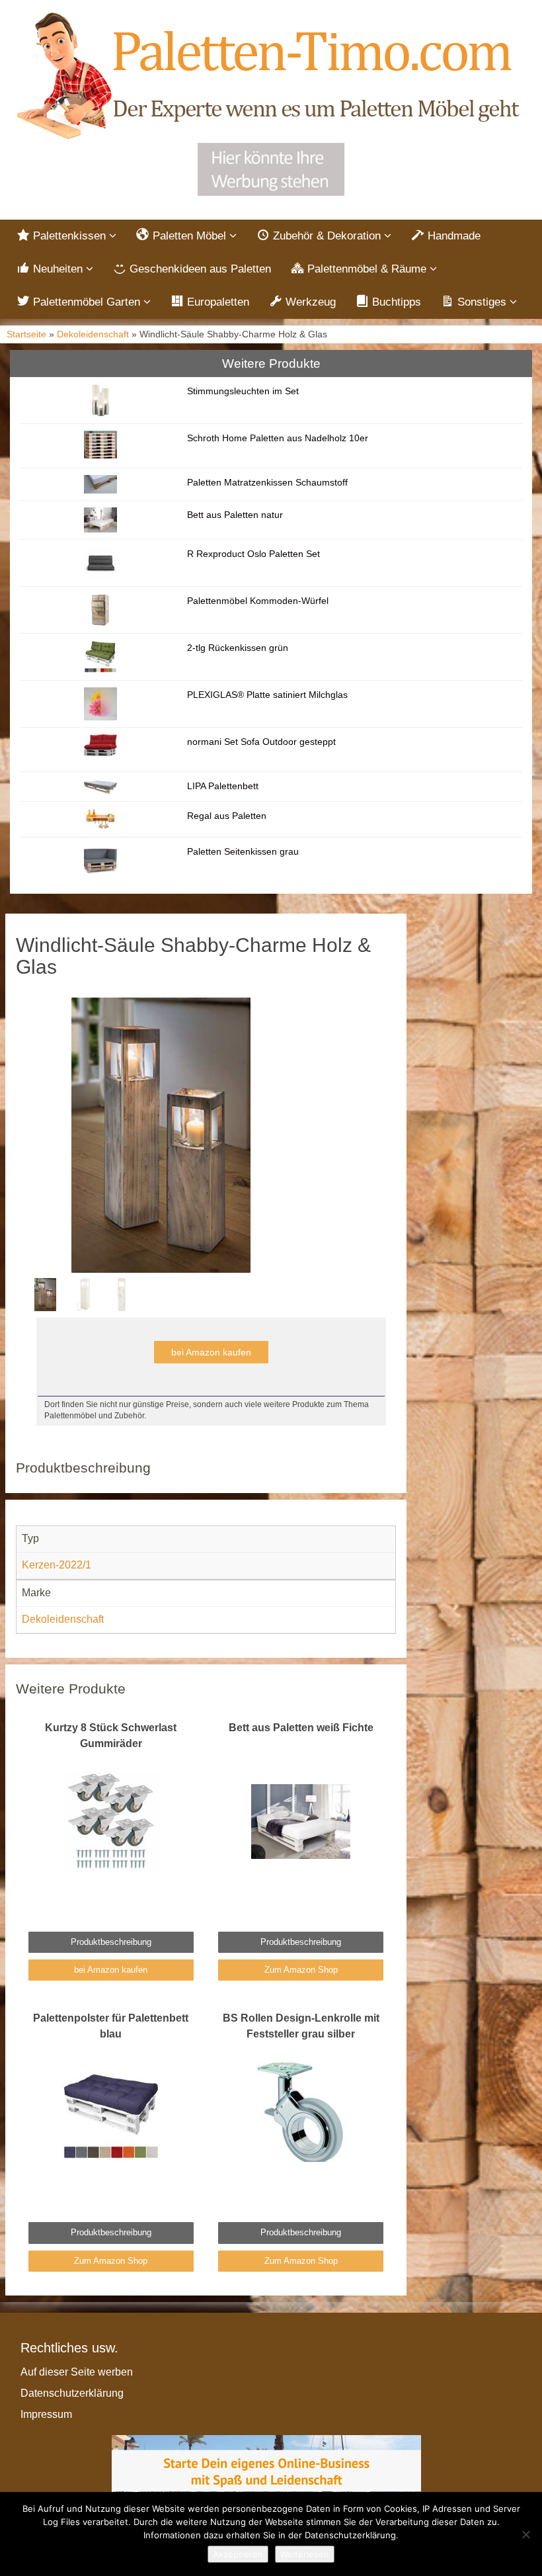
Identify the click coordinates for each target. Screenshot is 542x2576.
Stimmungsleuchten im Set (243, 391)
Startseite (26, 334)
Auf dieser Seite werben (77, 2372)
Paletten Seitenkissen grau (243, 851)
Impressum (46, 2414)
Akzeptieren (238, 2554)
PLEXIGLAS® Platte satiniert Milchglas (267, 695)
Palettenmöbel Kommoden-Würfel (258, 601)
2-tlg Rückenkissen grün (238, 648)
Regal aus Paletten (227, 816)
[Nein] (525, 2534)
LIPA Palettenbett (223, 786)
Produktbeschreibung (111, 1942)
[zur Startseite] (271, 77)
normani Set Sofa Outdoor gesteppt (261, 742)
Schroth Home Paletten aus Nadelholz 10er (278, 438)
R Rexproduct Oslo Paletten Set (253, 554)
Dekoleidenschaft (93, 334)
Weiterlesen (305, 2554)
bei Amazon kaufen (211, 1352)
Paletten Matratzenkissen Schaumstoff (267, 482)
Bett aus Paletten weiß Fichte (301, 1728)
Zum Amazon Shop (301, 1970)
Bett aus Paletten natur (235, 515)
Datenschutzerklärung (72, 2393)
